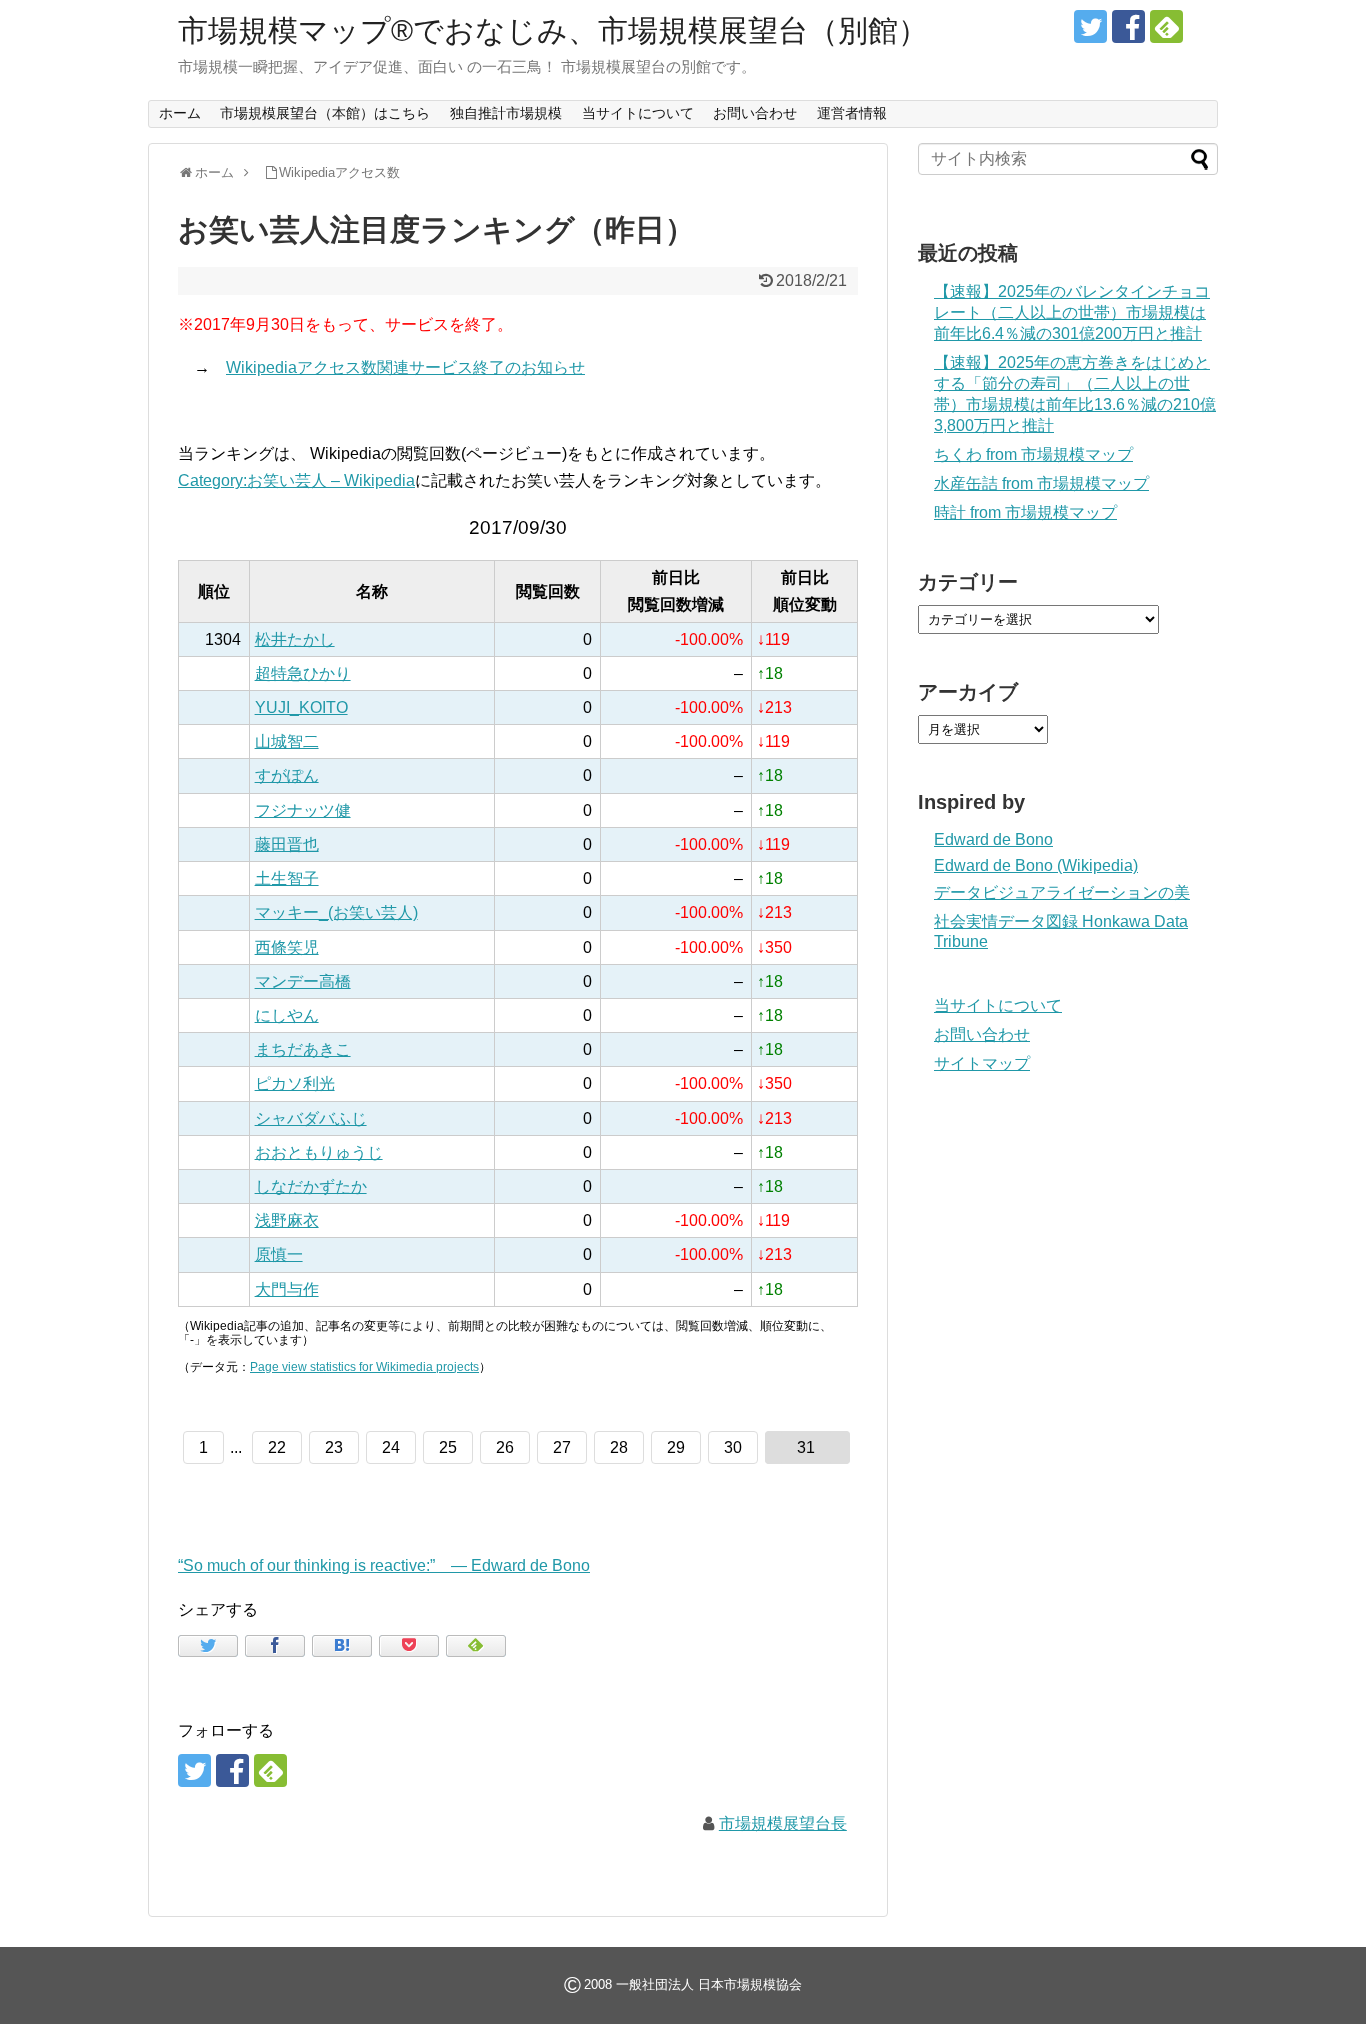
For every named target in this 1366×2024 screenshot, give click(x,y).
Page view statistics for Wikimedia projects (364, 1367)
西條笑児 (287, 947)
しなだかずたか (311, 1186)
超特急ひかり (303, 673)
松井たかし (295, 639)
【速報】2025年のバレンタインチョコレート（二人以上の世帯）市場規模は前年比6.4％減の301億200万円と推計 (1072, 312)
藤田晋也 (287, 844)
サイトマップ (982, 1063)
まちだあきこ (303, 1049)
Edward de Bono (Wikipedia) (1036, 865)
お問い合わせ (755, 113)
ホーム (180, 113)
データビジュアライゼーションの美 (1062, 892)
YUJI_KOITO (301, 707)
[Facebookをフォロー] (1128, 26)
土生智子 (287, 878)
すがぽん (287, 775)
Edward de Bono (993, 839)
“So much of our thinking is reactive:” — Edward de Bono (384, 1565)
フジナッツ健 (303, 810)
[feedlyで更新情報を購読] (1166, 26)
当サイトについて (638, 113)
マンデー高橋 (303, 981)
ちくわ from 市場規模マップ (1033, 454)
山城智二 (287, 741)
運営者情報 (852, 113)
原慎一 (279, 1254)
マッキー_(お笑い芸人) (336, 912)
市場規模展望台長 (783, 1823)
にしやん (287, 1015)
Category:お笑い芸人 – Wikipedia (296, 480)
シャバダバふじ (311, 1118)
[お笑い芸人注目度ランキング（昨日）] (342, 1646)
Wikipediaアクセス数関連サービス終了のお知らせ (405, 367)
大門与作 (287, 1289)
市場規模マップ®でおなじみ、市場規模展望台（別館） (553, 30)
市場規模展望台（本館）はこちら (325, 113)
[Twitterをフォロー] (1090, 26)
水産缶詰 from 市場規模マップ (1041, 483)
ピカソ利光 (295, 1083)
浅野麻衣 (287, 1220)
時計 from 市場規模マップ (1025, 512)
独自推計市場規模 (506, 113)
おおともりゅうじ (319, 1152)
